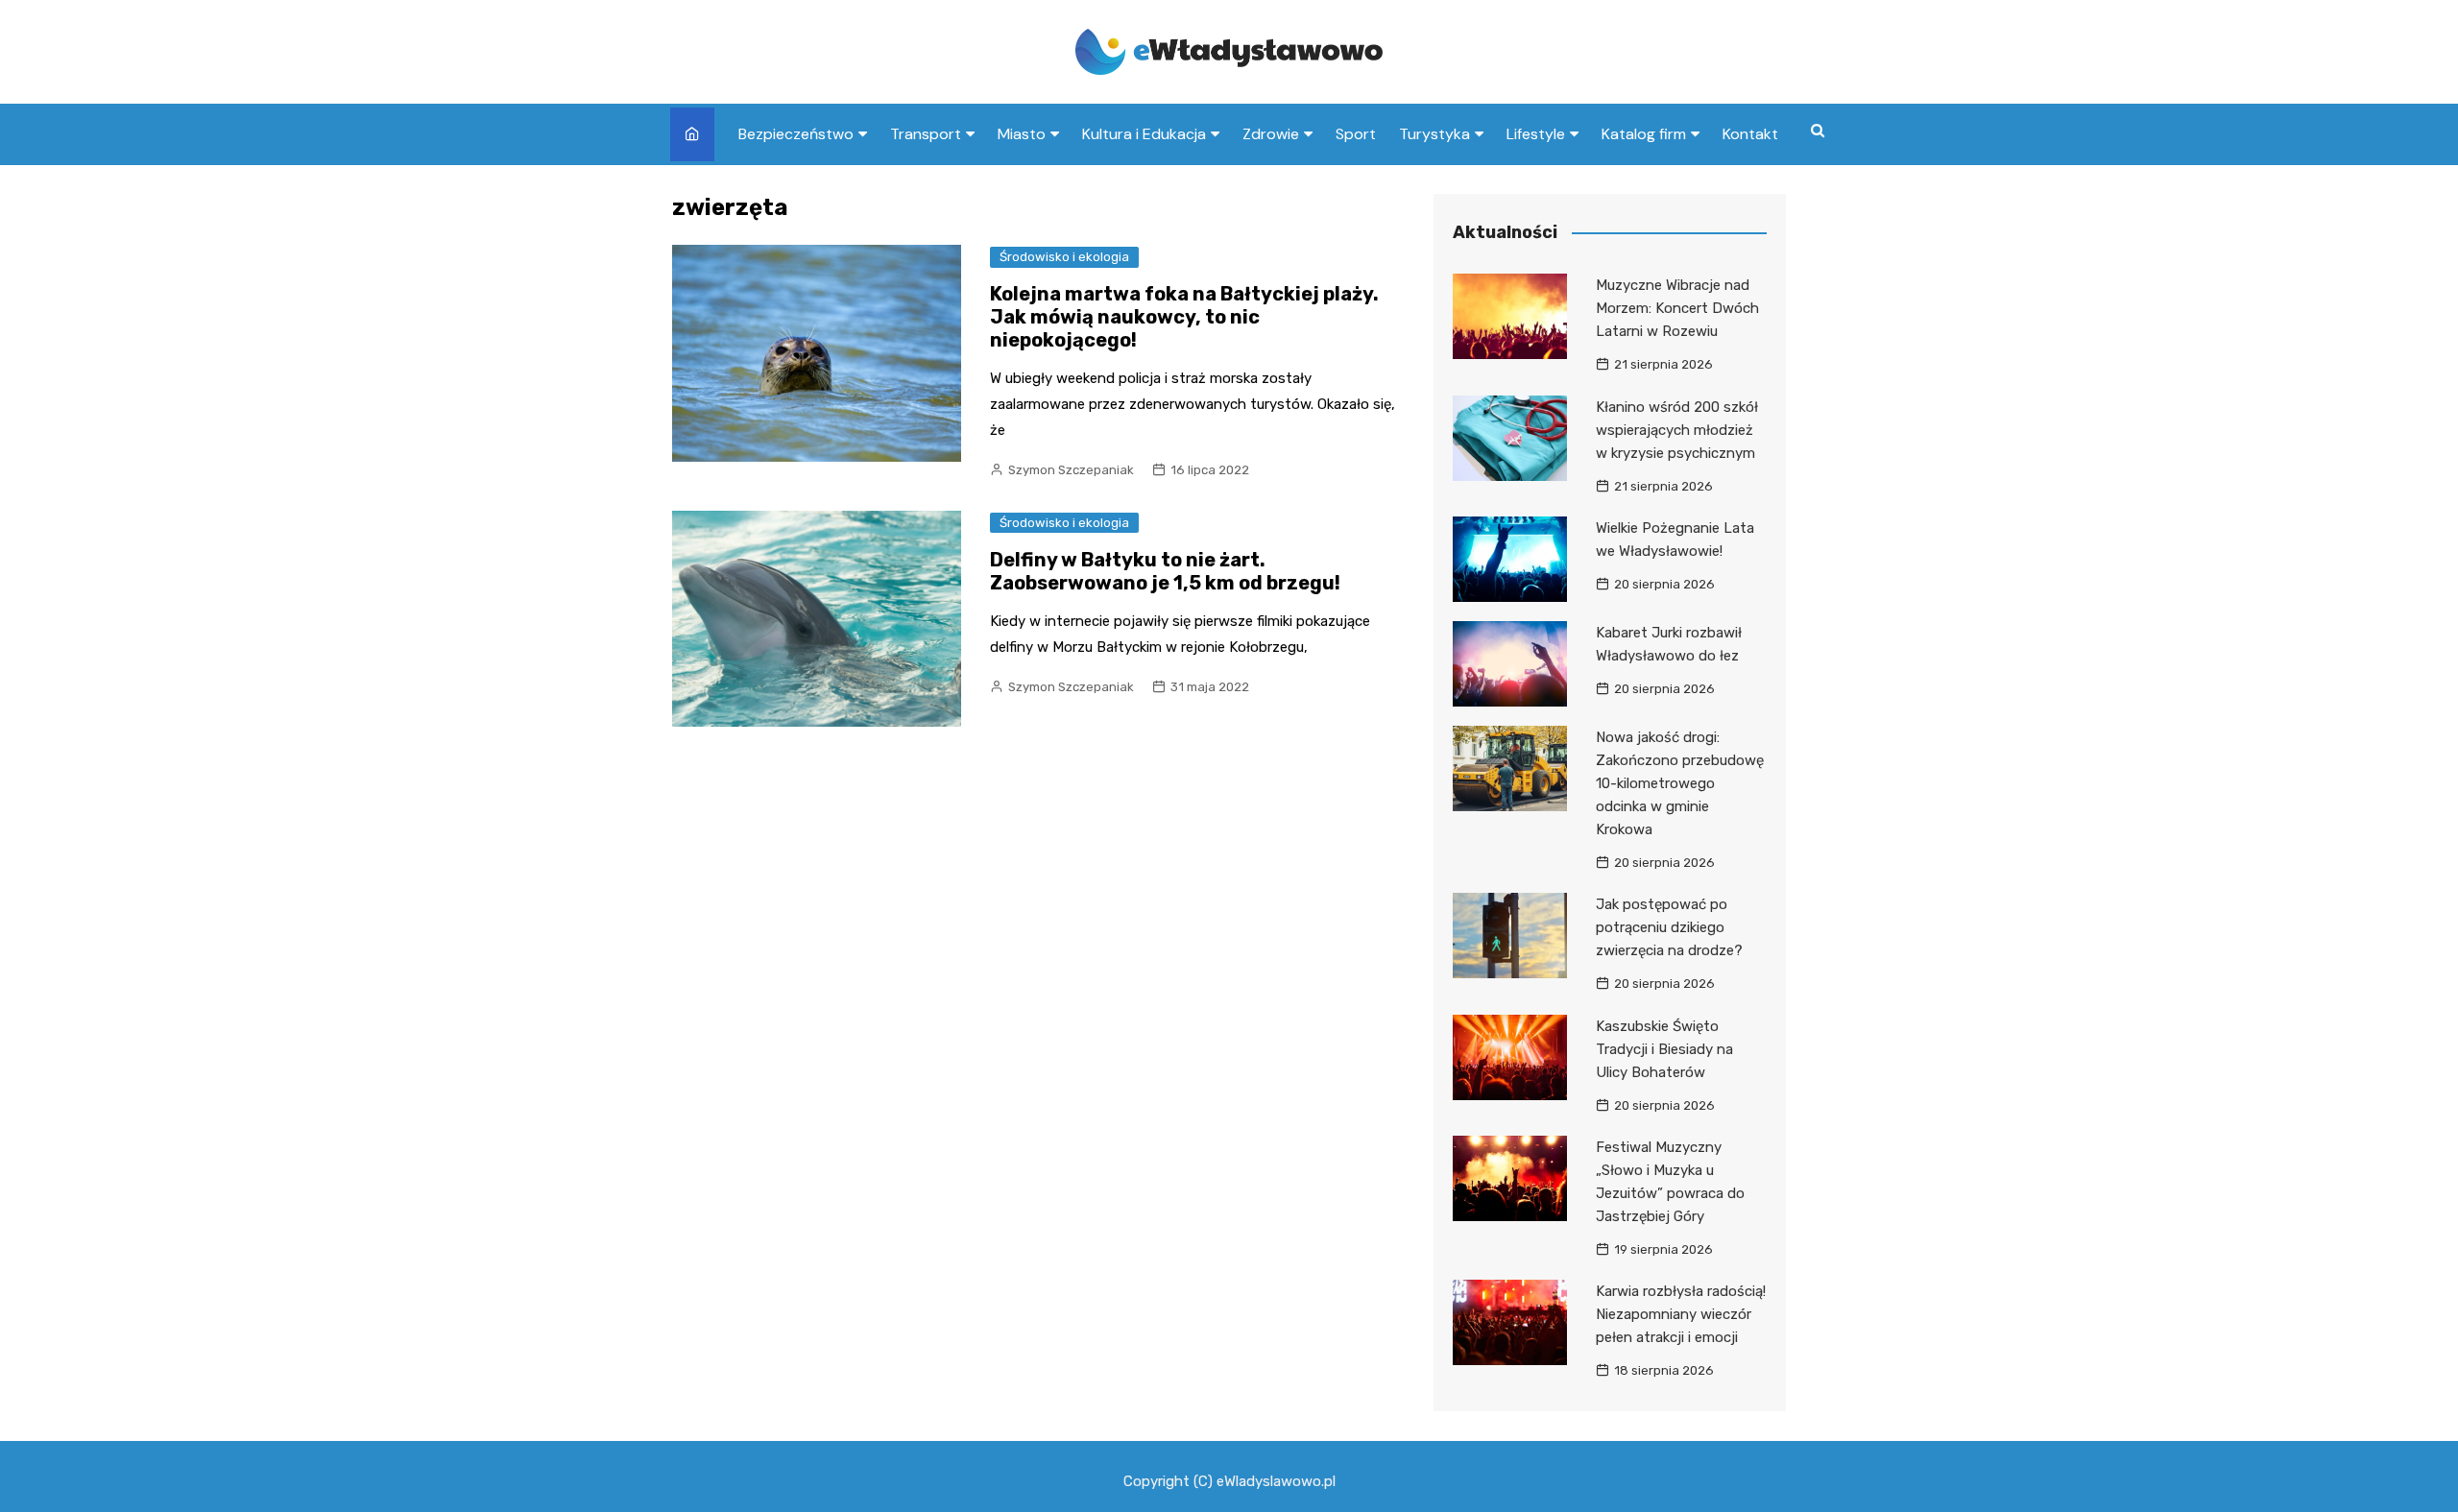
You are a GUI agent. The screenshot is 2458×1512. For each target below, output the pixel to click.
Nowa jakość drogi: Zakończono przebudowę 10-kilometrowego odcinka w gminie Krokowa (1680, 783)
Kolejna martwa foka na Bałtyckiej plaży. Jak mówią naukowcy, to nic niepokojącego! (1184, 317)
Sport (1356, 134)
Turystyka (1434, 134)
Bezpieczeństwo (796, 134)
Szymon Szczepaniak (1071, 470)
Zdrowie (1271, 134)
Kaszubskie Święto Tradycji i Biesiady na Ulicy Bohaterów (1664, 1049)
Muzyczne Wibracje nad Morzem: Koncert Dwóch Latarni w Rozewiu (1677, 308)
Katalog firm (1644, 134)
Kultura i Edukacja (1144, 134)
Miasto (1022, 134)
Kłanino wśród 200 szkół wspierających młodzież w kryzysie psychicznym (1677, 430)
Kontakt (1750, 134)
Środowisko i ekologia (1064, 257)
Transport (926, 134)
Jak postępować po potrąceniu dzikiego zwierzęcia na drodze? (1669, 927)
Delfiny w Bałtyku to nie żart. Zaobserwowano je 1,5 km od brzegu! (1165, 571)
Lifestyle (1536, 134)
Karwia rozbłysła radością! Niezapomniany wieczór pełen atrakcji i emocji (1681, 1314)
